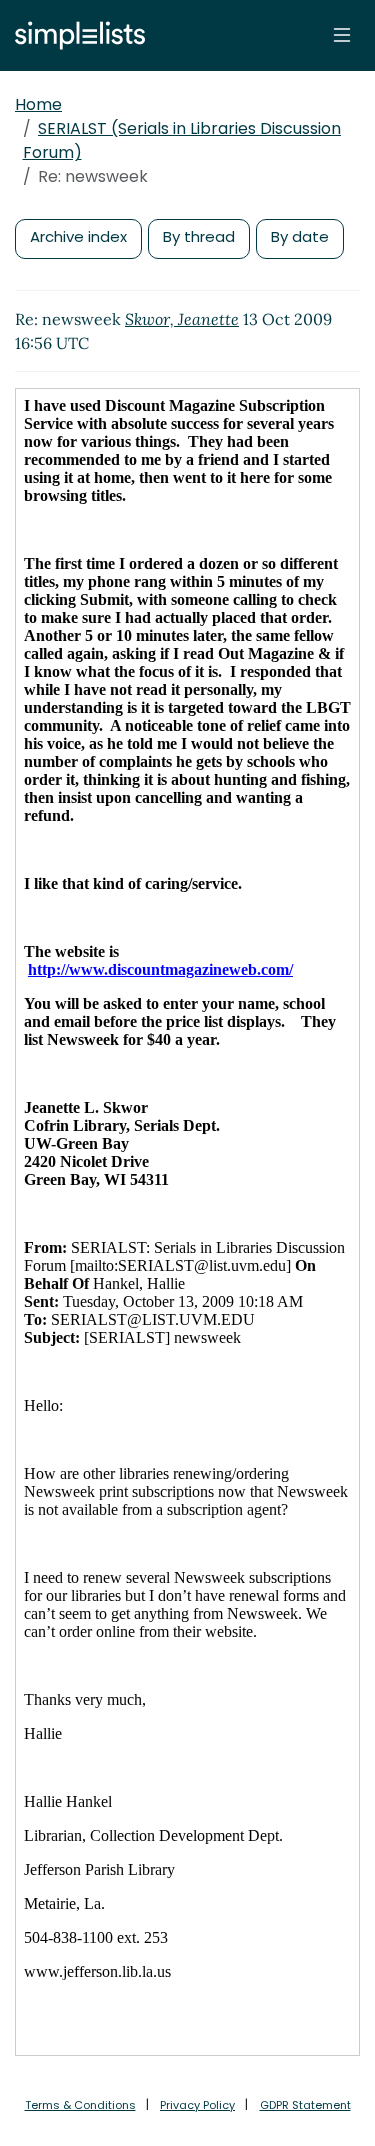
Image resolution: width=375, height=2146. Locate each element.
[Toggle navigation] (342, 35)
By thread (199, 236)
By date (300, 236)
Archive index (78, 236)
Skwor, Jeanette (182, 319)
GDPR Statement (305, 2105)
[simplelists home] (75, 35)
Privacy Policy (197, 2105)
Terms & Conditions (80, 2105)
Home (38, 104)
